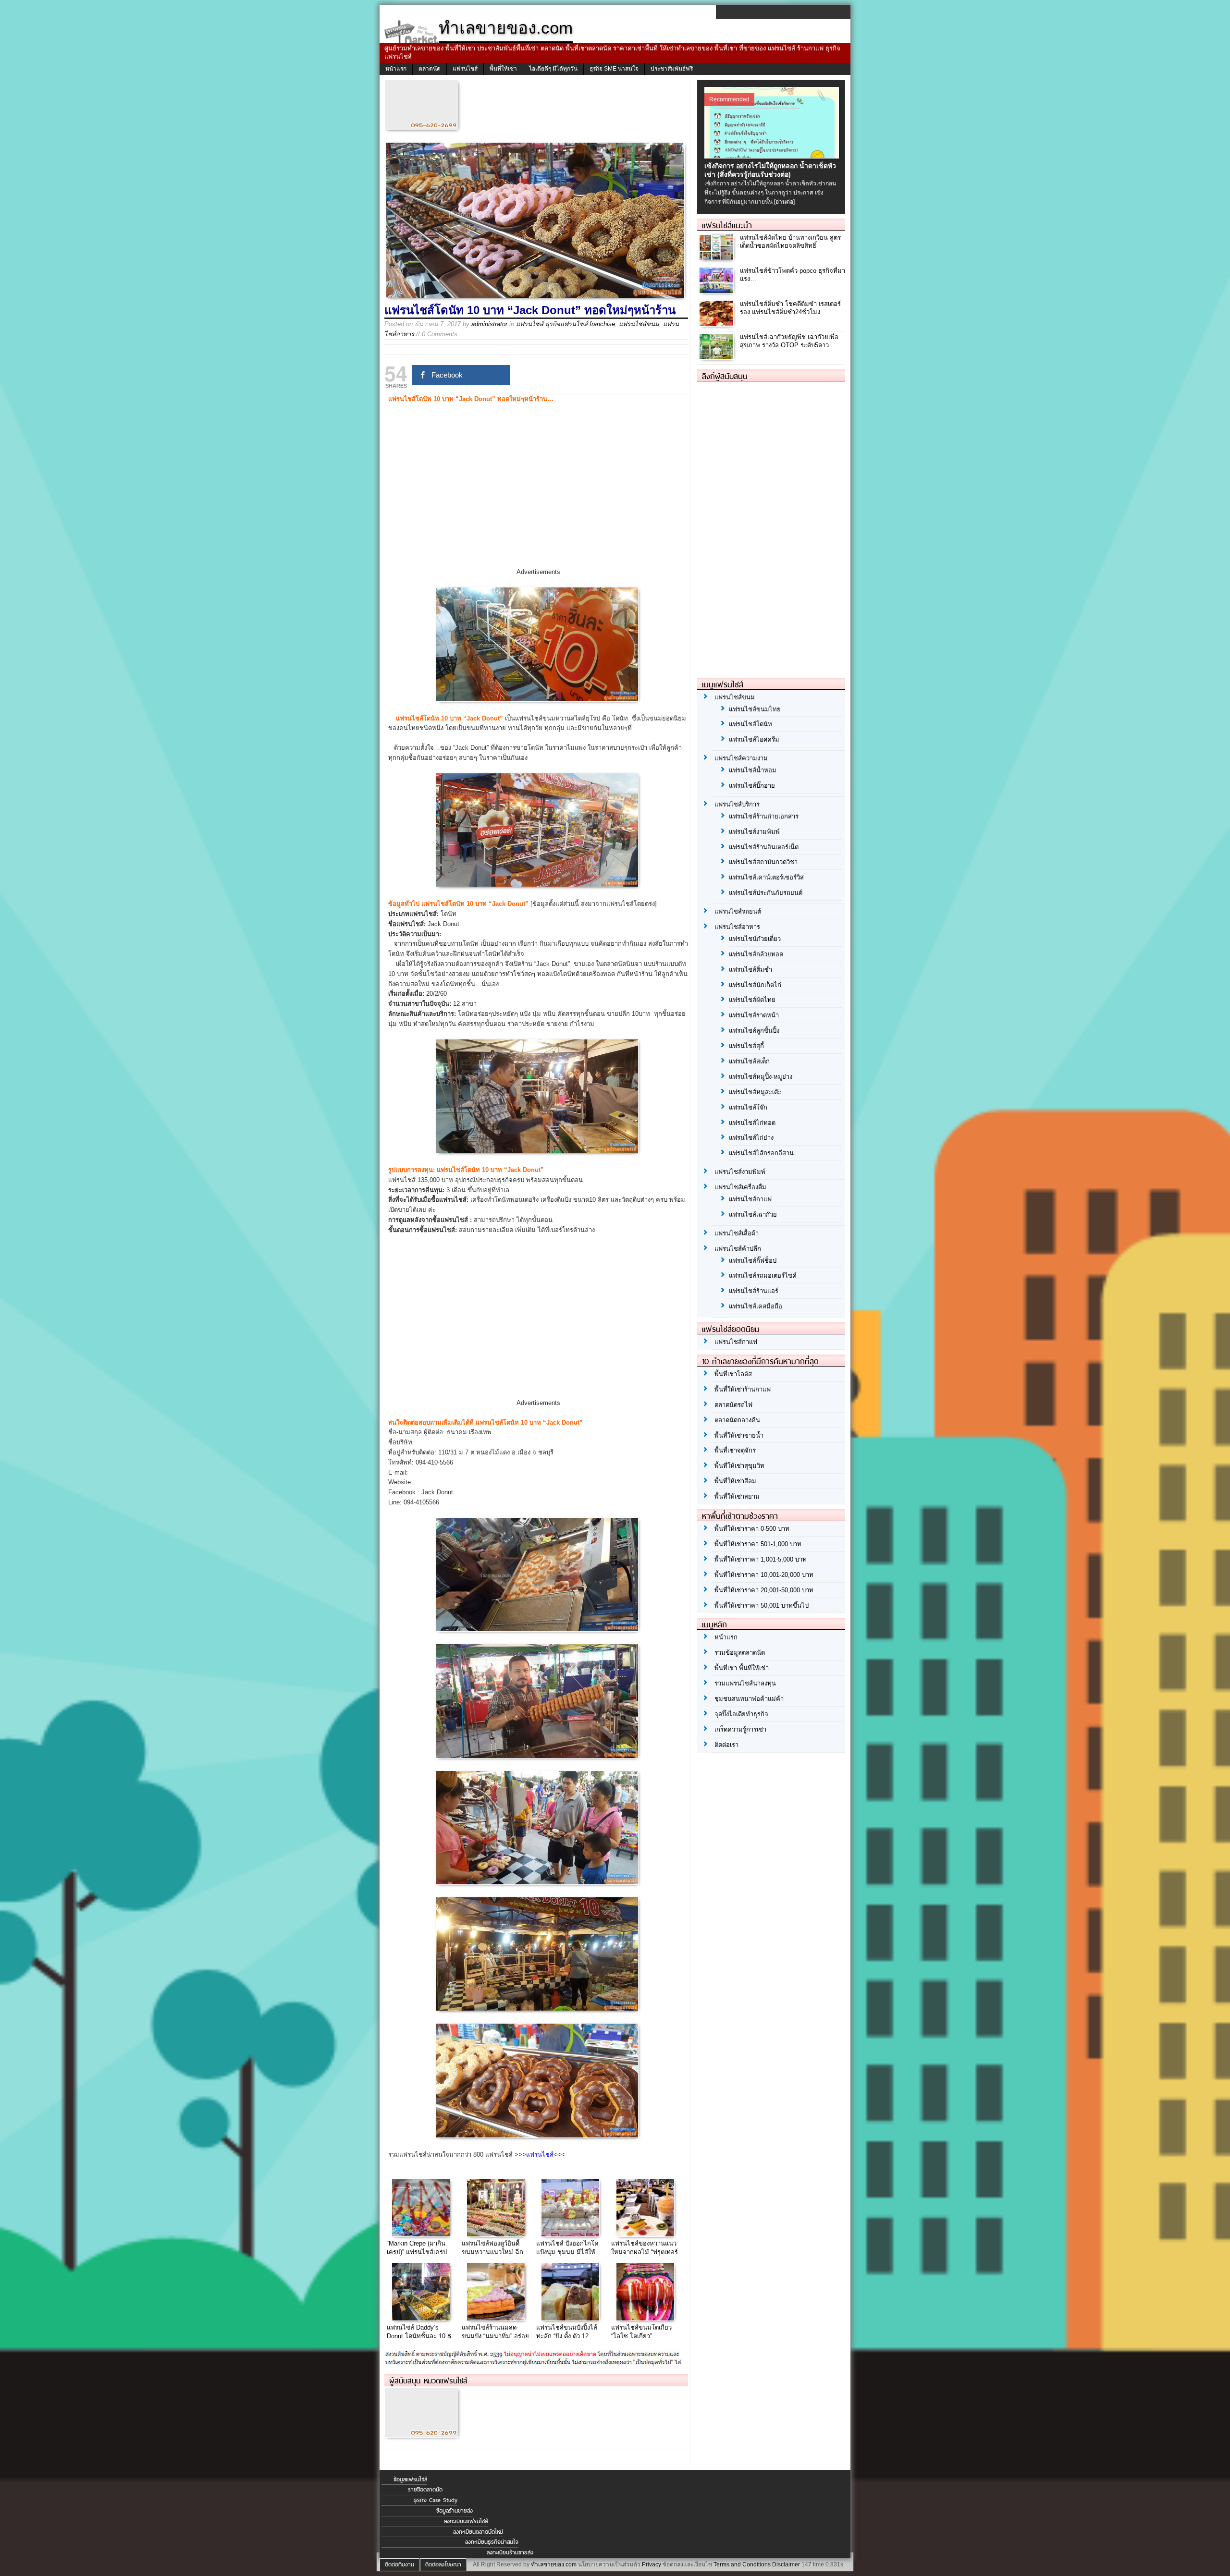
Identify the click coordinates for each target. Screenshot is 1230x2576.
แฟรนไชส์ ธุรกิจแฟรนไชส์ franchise (566, 324)
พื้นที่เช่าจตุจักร (735, 1450)
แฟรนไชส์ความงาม (741, 758)
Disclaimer (786, 2564)
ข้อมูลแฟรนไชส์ (410, 2479)
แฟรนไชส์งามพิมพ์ (754, 832)
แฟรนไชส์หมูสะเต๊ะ (755, 1092)
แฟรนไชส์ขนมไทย (755, 709)
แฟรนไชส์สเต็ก (749, 1061)
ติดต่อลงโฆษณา (443, 2564)
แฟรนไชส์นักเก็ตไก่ (755, 985)
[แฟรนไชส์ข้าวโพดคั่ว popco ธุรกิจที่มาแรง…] (718, 290)
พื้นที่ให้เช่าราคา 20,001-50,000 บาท (764, 1590)
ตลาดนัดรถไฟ (733, 1405)
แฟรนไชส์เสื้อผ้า (737, 1233)
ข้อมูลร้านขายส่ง (455, 2511)
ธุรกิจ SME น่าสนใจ (614, 69)
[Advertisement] (538, 494)
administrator (489, 324)
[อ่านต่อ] (784, 202)
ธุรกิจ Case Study (436, 2500)
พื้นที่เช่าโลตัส (733, 1374)
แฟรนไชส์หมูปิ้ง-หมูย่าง (761, 1077)
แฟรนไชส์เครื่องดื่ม (740, 1187)
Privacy (652, 2564)
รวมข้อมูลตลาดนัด (740, 1653)
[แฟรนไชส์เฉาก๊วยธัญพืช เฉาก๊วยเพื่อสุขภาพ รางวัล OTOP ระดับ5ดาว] (718, 357)
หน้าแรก (396, 69)
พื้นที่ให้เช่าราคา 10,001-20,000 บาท (764, 1575)
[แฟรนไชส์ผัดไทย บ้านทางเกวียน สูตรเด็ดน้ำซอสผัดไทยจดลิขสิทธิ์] (718, 257)
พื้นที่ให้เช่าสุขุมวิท (739, 1466)
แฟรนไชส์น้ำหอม (753, 770)
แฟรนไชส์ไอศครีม (754, 739)
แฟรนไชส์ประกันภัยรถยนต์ (766, 893)
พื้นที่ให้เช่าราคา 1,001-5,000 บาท (761, 1559)
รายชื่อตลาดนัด (425, 2490)
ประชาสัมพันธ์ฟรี (672, 69)
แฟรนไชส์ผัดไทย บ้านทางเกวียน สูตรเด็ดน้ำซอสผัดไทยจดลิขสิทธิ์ (790, 242)
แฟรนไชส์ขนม (639, 324)
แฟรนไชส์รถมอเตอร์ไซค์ (763, 1276)
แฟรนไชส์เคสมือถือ (756, 1306)
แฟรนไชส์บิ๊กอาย (752, 786)
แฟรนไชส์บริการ (737, 804)
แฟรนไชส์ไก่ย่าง (751, 1138)
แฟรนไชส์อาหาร (737, 927)
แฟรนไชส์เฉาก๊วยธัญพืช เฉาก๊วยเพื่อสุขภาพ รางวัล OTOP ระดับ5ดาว (789, 341)
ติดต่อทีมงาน (400, 2564)
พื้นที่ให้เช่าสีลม (735, 1481)
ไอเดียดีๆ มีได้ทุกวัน (553, 69)
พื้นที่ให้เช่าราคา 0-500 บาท (752, 1529)
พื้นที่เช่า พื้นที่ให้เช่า (742, 1668)
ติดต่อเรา (726, 1745)
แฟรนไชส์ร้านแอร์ (754, 1291)
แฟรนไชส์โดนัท (750, 724)
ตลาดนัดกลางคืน (737, 1420)
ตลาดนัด (430, 69)
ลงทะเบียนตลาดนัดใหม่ (478, 2532)
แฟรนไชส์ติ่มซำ (750, 970)
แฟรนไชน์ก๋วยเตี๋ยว (755, 939)
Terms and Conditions (742, 2564)
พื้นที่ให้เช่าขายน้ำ (739, 1435)
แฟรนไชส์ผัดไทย (752, 1000)
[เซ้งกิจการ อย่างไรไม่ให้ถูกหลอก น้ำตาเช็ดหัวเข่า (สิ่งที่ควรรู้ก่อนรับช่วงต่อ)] (773, 156)
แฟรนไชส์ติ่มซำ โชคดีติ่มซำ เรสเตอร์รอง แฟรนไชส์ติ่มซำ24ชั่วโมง (790, 308)
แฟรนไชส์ (465, 69)
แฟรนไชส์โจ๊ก (748, 1107)
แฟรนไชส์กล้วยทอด (756, 954)
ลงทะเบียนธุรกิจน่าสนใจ (492, 2542)
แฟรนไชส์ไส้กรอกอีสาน (761, 1153)
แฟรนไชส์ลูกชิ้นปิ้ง (754, 1031)
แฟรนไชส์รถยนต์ (738, 911)
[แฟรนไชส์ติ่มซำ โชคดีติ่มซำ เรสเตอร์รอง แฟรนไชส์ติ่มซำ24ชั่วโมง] (718, 324)
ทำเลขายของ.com (554, 2564)
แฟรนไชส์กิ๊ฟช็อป (753, 1261)
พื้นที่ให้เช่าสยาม (737, 1496)
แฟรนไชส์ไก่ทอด (752, 1123)
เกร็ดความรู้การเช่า (740, 1729)
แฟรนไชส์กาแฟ (750, 1199)
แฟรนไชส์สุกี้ (746, 1046)
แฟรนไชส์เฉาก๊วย (753, 1215)
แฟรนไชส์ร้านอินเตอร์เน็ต (764, 847)
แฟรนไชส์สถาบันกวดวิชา (763, 862)
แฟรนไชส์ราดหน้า (754, 1015)
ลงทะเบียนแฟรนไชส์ (466, 2521)
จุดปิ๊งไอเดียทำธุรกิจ (741, 1714)
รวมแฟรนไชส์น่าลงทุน (745, 1683)
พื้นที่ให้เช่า (503, 69)
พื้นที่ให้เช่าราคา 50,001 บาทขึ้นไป (762, 1605)
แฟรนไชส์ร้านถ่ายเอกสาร (764, 816)
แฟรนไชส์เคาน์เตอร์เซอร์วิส (766, 877)
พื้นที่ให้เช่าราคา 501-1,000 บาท (758, 1544)
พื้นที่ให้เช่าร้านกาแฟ (743, 1389)
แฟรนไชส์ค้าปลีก (738, 1249)
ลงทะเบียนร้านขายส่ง (510, 2552)
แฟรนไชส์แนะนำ (727, 225)
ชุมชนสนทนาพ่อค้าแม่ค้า (749, 1699)
